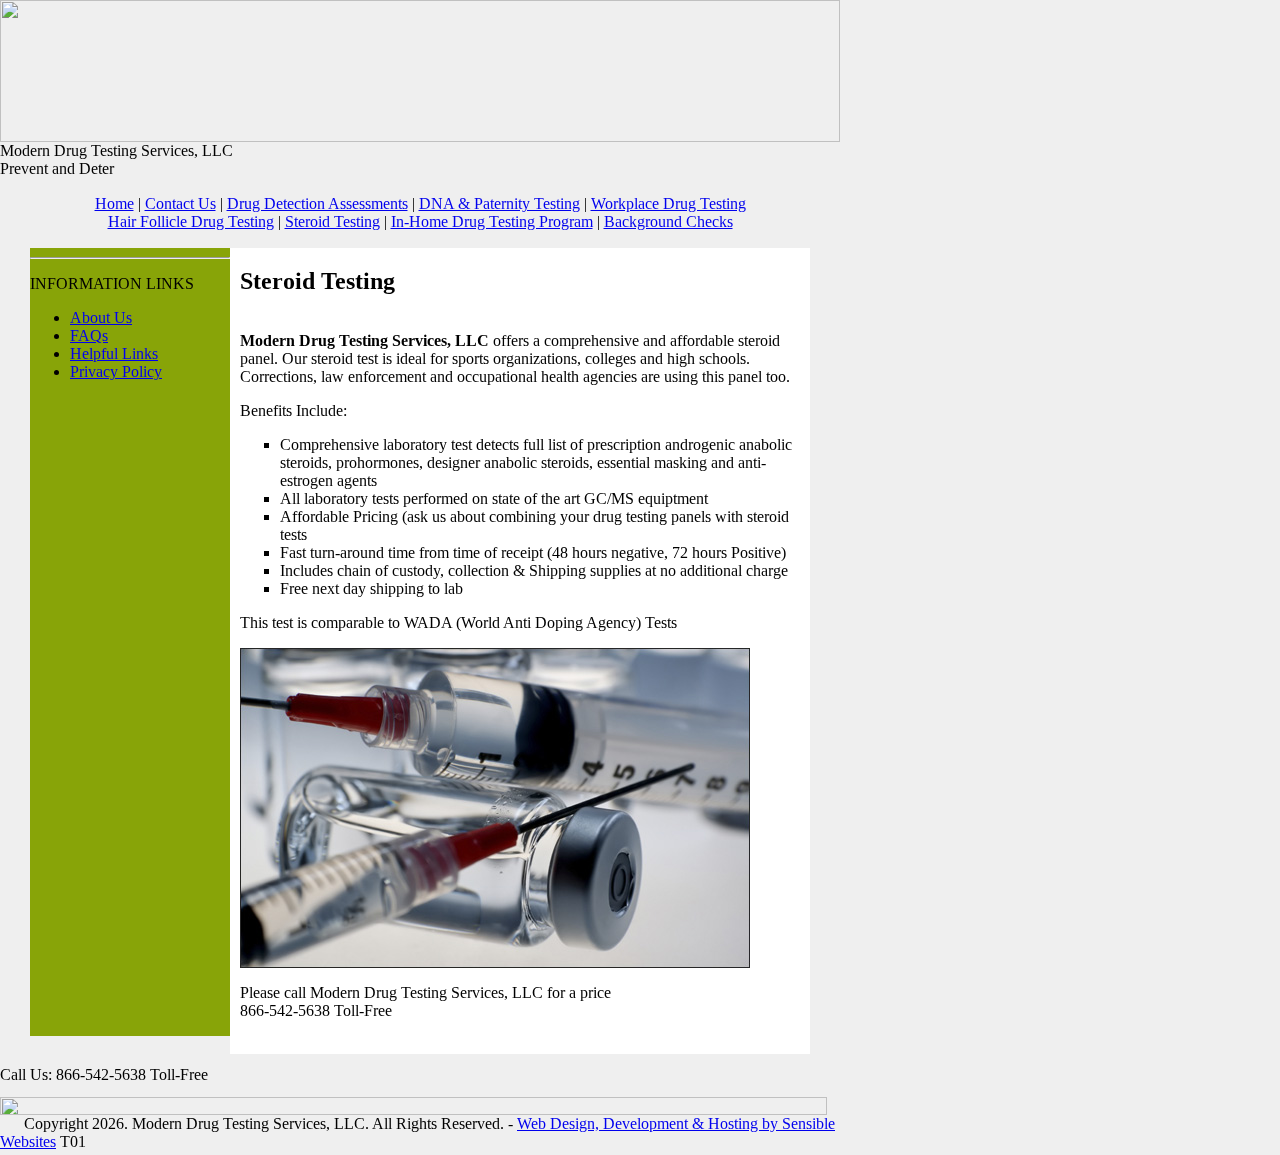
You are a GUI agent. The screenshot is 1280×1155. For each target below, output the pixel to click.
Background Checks (668, 221)
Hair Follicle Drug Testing (191, 221)
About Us (101, 317)
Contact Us (180, 203)
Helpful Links (114, 353)
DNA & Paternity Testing (499, 203)
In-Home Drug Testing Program (492, 221)
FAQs (89, 335)
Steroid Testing (332, 221)
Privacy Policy (116, 371)
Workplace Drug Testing (668, 203)
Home (114, 203)
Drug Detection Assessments (317, 203)
